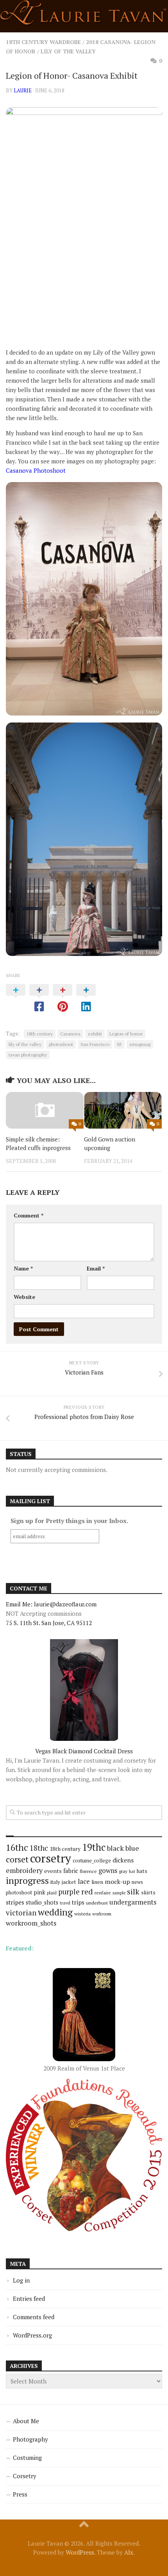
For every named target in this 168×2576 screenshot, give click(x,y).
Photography (30, 2439)
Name (23, 1268)
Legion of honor (126, 1034)
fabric (71, 1871)
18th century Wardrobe (43, 42)
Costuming (27, 2458)
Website (24, 1297)
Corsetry (25, 2476)
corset (17, 1859)
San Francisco (95, 1044)
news (137, 1882)
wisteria (82, 1914)
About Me (26, 2421)
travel (65, 1903)
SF (119, 1044)
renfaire (103, 1893)
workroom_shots (31, 1923)
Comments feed (34, 2317)
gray (123, 1871)
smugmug (140, 1044)
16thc (17, 1847)
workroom (102, 1914)
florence (88, 1871)
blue (132, 1848)
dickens (123, 1860)
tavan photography (28, 1055)
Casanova (70, 1034)
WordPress (80, 2552)
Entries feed (29, 2299)
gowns (108, 1871)
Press (20, 2494)
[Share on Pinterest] (63, 998)
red (87, 1891)
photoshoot (61, 1044)
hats (142, 1871)
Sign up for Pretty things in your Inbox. (69, 1521)
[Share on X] (16, 998)
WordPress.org (32, 2335)
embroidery (24, 1870)
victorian (21, 1913)
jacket (69, 1882)
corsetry (51, 1858)
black (115, 1848)
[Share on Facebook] (39, 998)
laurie (23, 90)
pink (39, 1892)
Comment (29, 1215)
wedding (55, 1912)
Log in (21, 2280)
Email (96, 1268)
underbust (97, 1903)
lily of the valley (25, 1044)
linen (97, 1882)
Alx (129, 2552)
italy (55, 1882)
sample (119, 1893)
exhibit (95, 1034)
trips (78, 1902)
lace (84, 1881)
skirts (148, 1892)
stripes (15, 1902)
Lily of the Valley (68, 51)
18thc (39, 1848)
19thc (94, 1847)
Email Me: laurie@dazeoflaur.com (51, 1604)
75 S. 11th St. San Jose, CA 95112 (49, 1623)
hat (132, 1871)
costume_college (92, 1861)
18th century (40, 1034)
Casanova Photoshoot (36, 470)
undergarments (133, 1902)
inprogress (27, 1881)
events (53, 1871)
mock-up (117, 1882)
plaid (52, 1893)
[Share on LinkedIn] (86, 998)
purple (69, 1892)
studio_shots (42, 1902)
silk (133, 1891)
